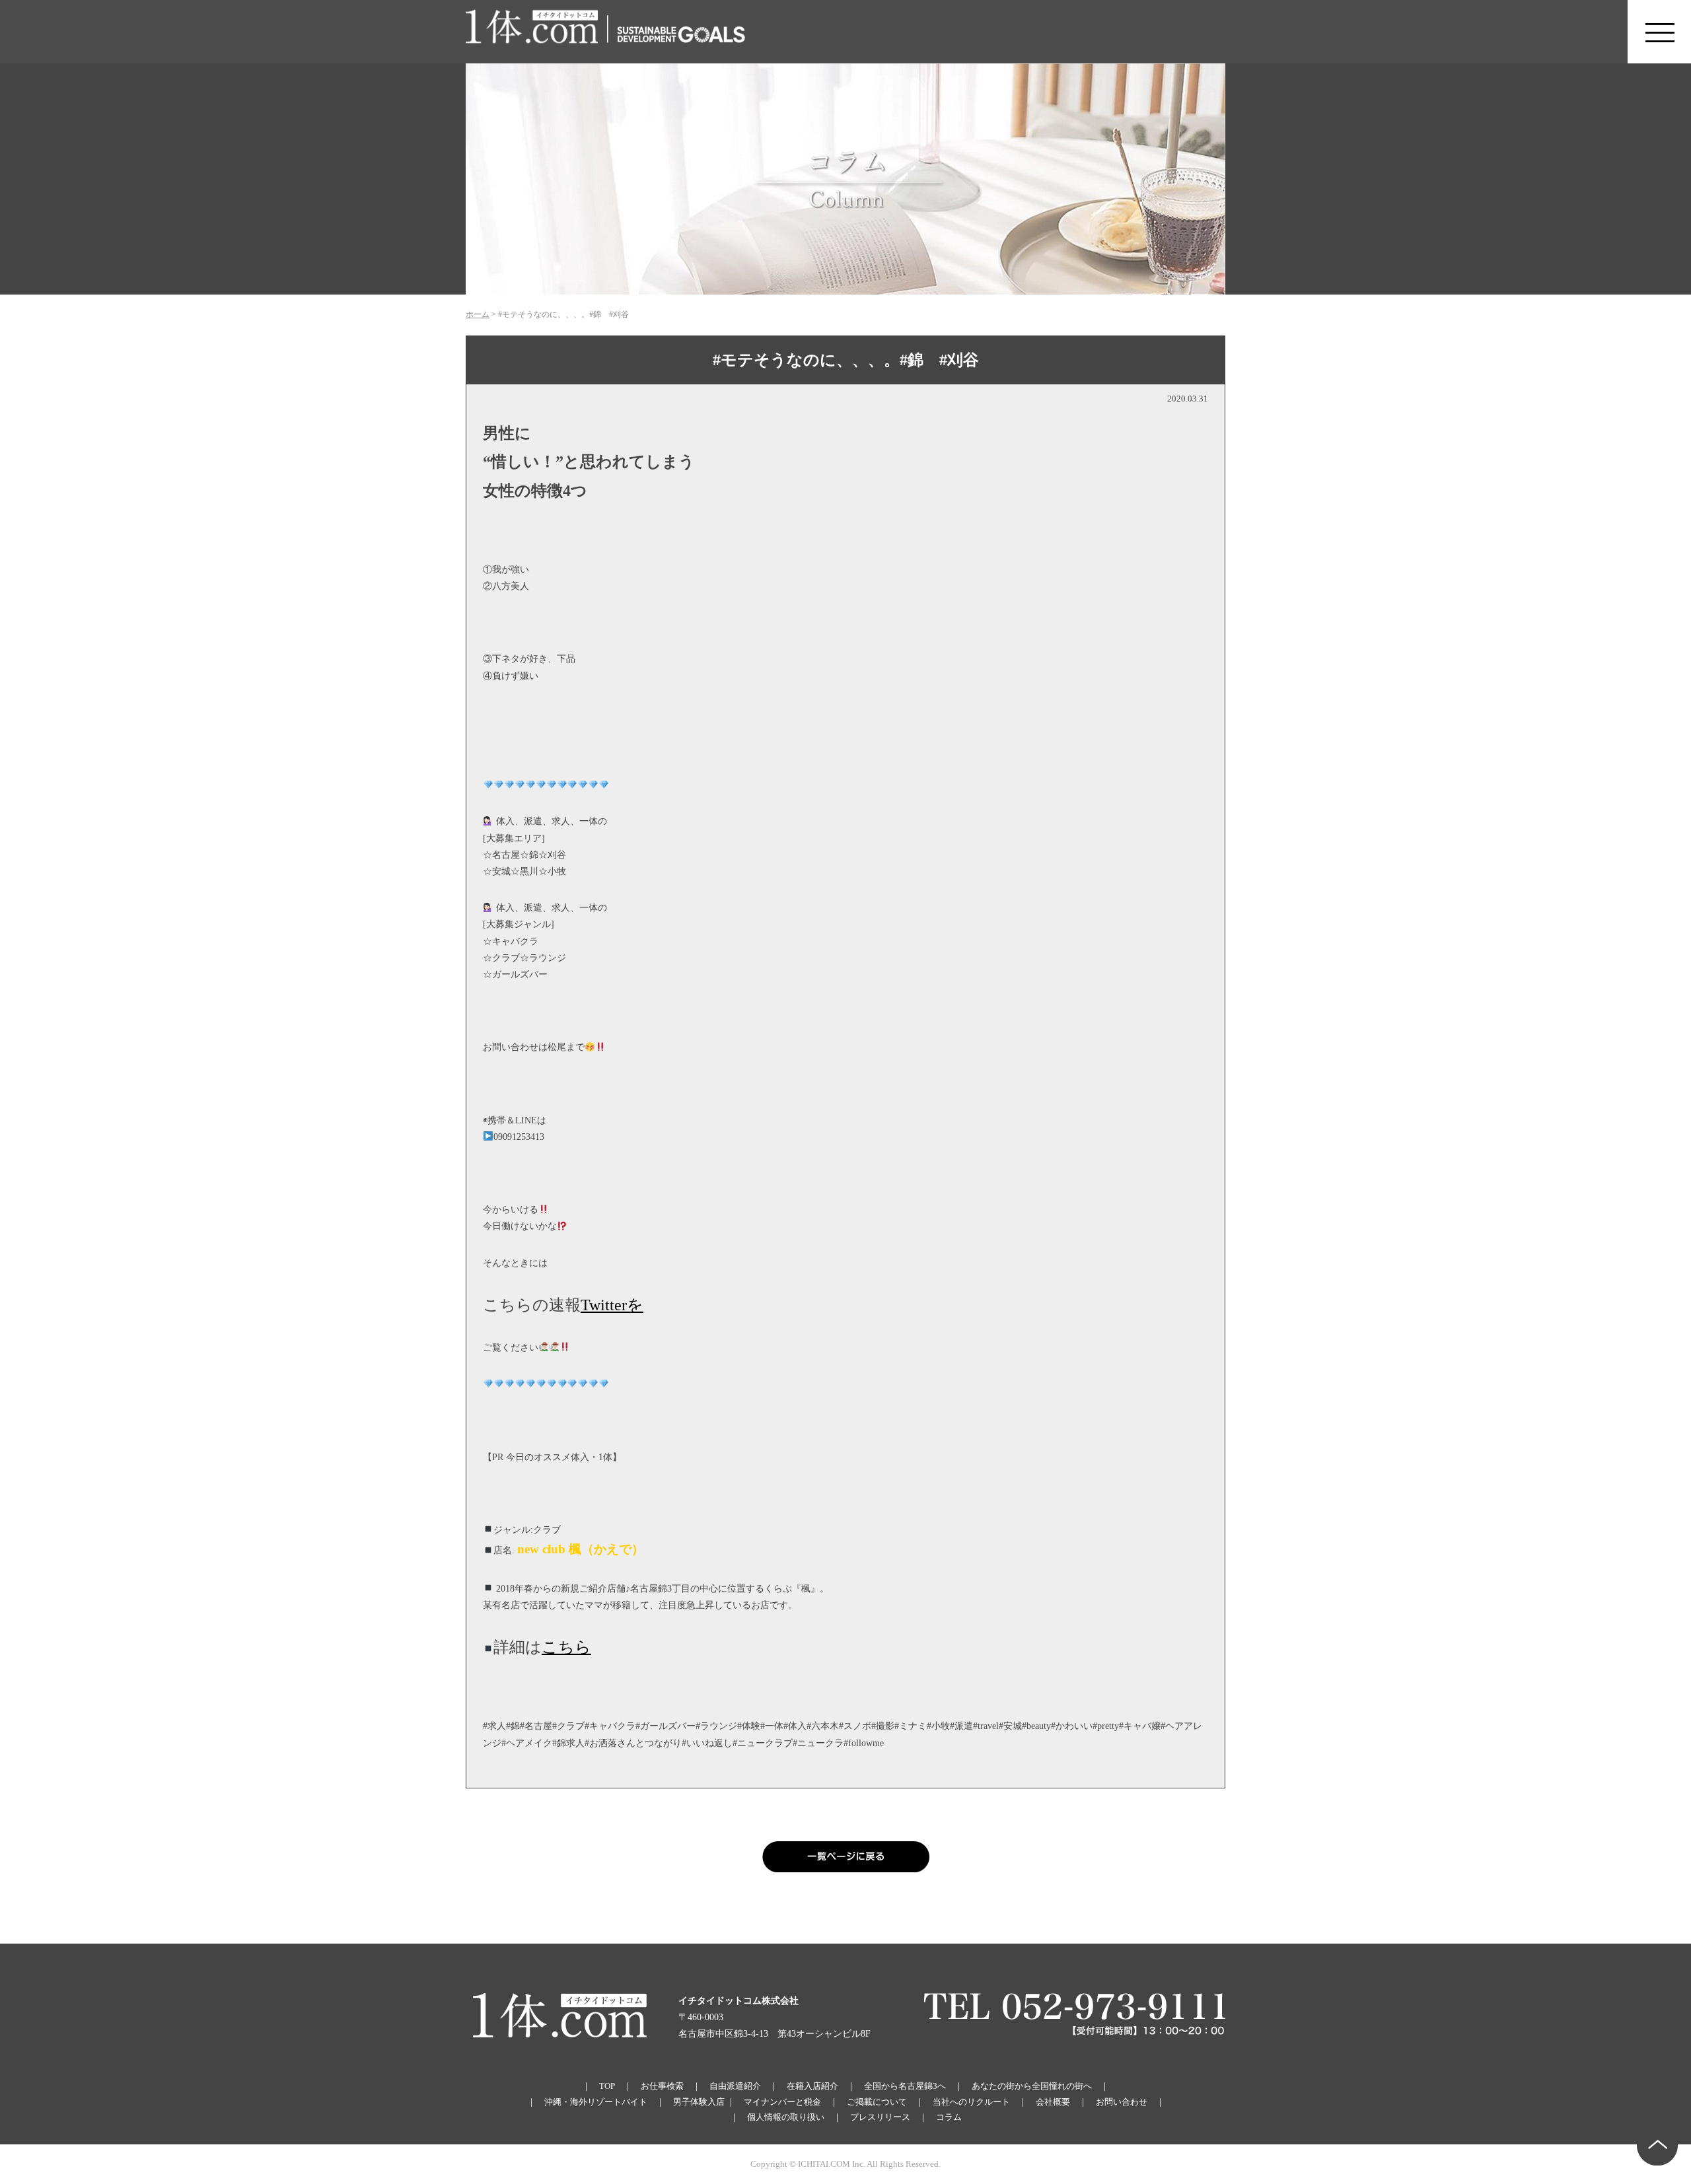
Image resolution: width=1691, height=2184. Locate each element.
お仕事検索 (662, 2086)
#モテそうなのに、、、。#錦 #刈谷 (846, 360)
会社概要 (1053, 2102)
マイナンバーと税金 (782, 2102)
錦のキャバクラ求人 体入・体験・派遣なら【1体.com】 (532, 32)
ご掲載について (877, 2102)
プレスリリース (880, 2117)
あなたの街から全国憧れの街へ (1032, 2086)
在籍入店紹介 (812, 2086)
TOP (607, 2086)
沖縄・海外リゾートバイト (596, 2102)
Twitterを (612, 1305)
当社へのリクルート (971, 2102)
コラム (949, 2117)
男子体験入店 (699, 2102)
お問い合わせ (1122, 2102)
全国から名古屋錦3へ (905, 2086)
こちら (566, 1647)
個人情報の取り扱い (786, 2117)
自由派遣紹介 (735, 2086)
